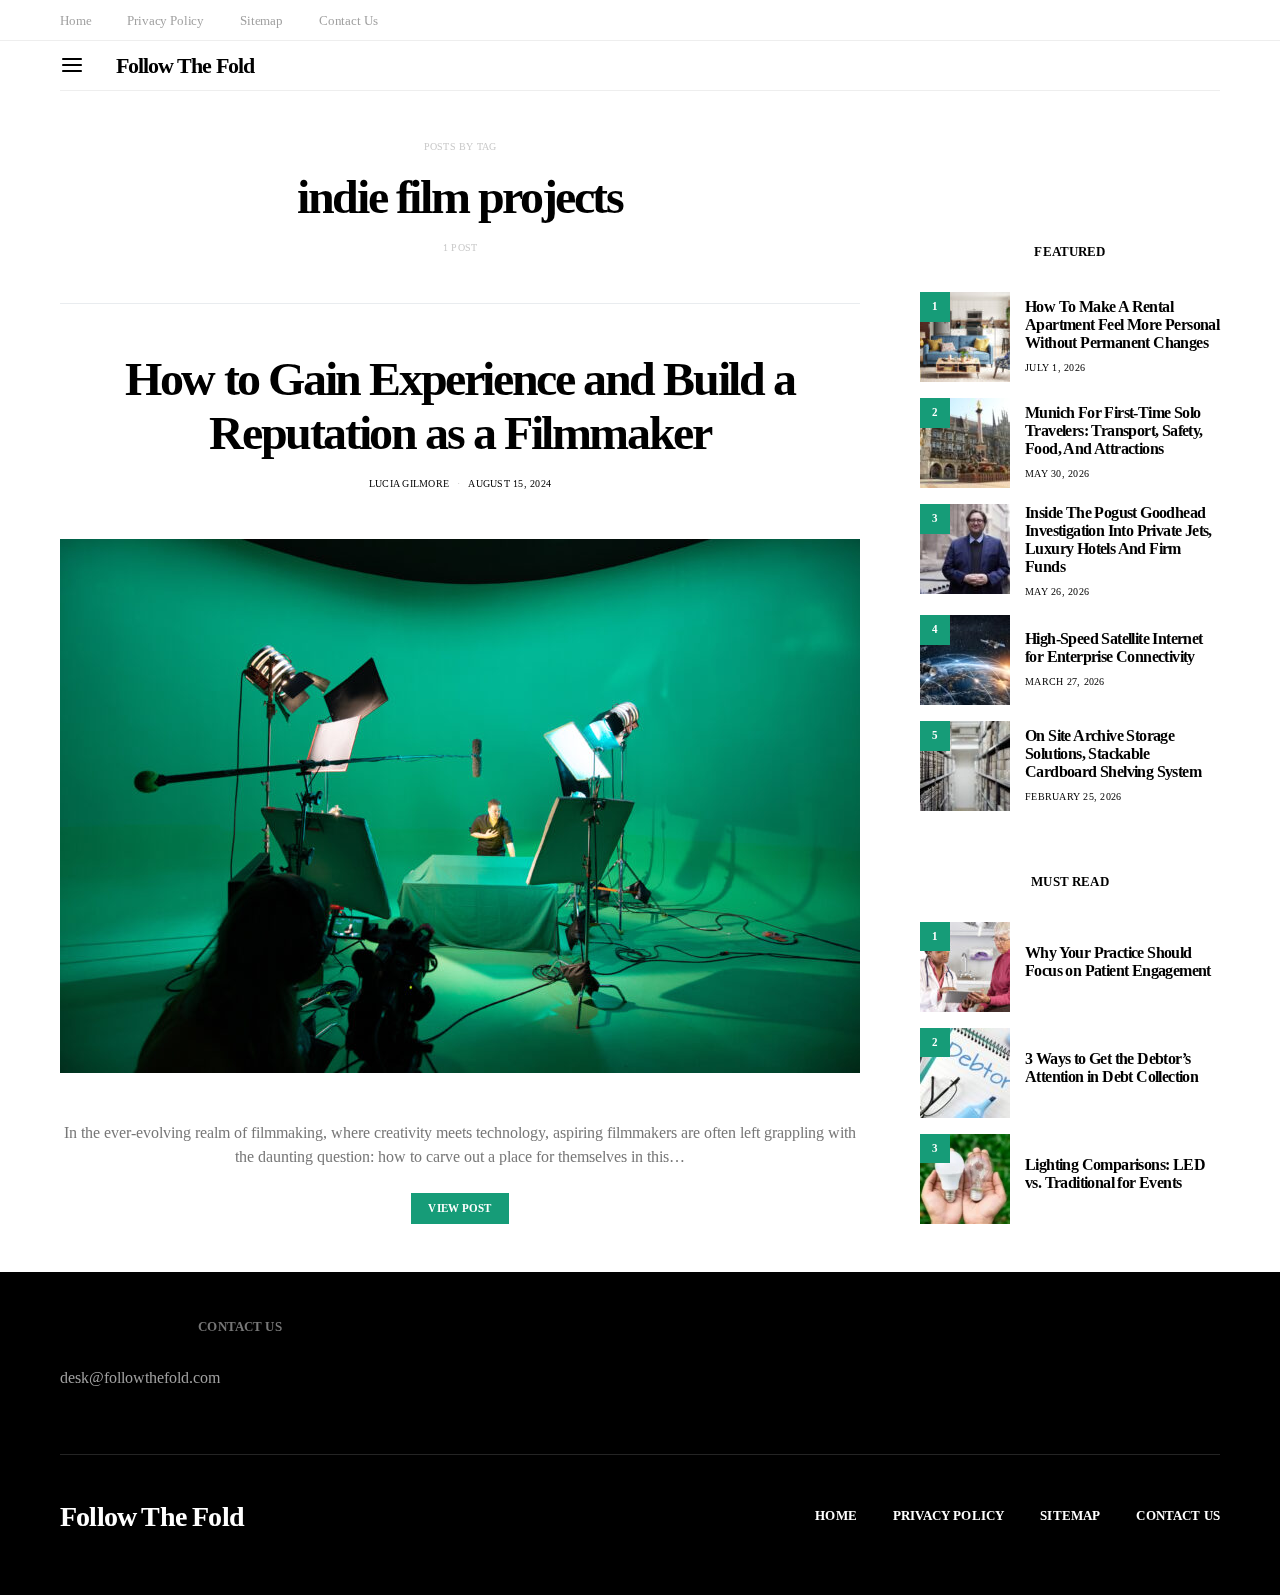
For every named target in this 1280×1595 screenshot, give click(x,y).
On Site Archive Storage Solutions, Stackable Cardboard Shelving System (1113, 753)
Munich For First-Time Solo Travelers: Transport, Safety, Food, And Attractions (1114, 430)
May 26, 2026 (1057, 591)
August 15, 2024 (509, 483)
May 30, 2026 (1057, 473)
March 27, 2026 (1065, 681)
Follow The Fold (185, 65)
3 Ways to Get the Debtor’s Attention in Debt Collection (1111, 1068)
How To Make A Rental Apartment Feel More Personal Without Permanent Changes (1122, 324)
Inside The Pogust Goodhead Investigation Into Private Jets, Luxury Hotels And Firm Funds (1118, 539)
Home (75, 20)
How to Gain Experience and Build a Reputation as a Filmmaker (459, 405)
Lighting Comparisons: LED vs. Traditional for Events (1115, 1174)
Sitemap (261, 20)
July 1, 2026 (1055, 367)
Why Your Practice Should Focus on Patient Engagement (1118, 962)
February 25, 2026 (1073, 796)
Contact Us (348, 20)
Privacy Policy (165, 20)
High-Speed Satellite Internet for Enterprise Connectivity (1114, 647)
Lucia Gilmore (409, 483)
